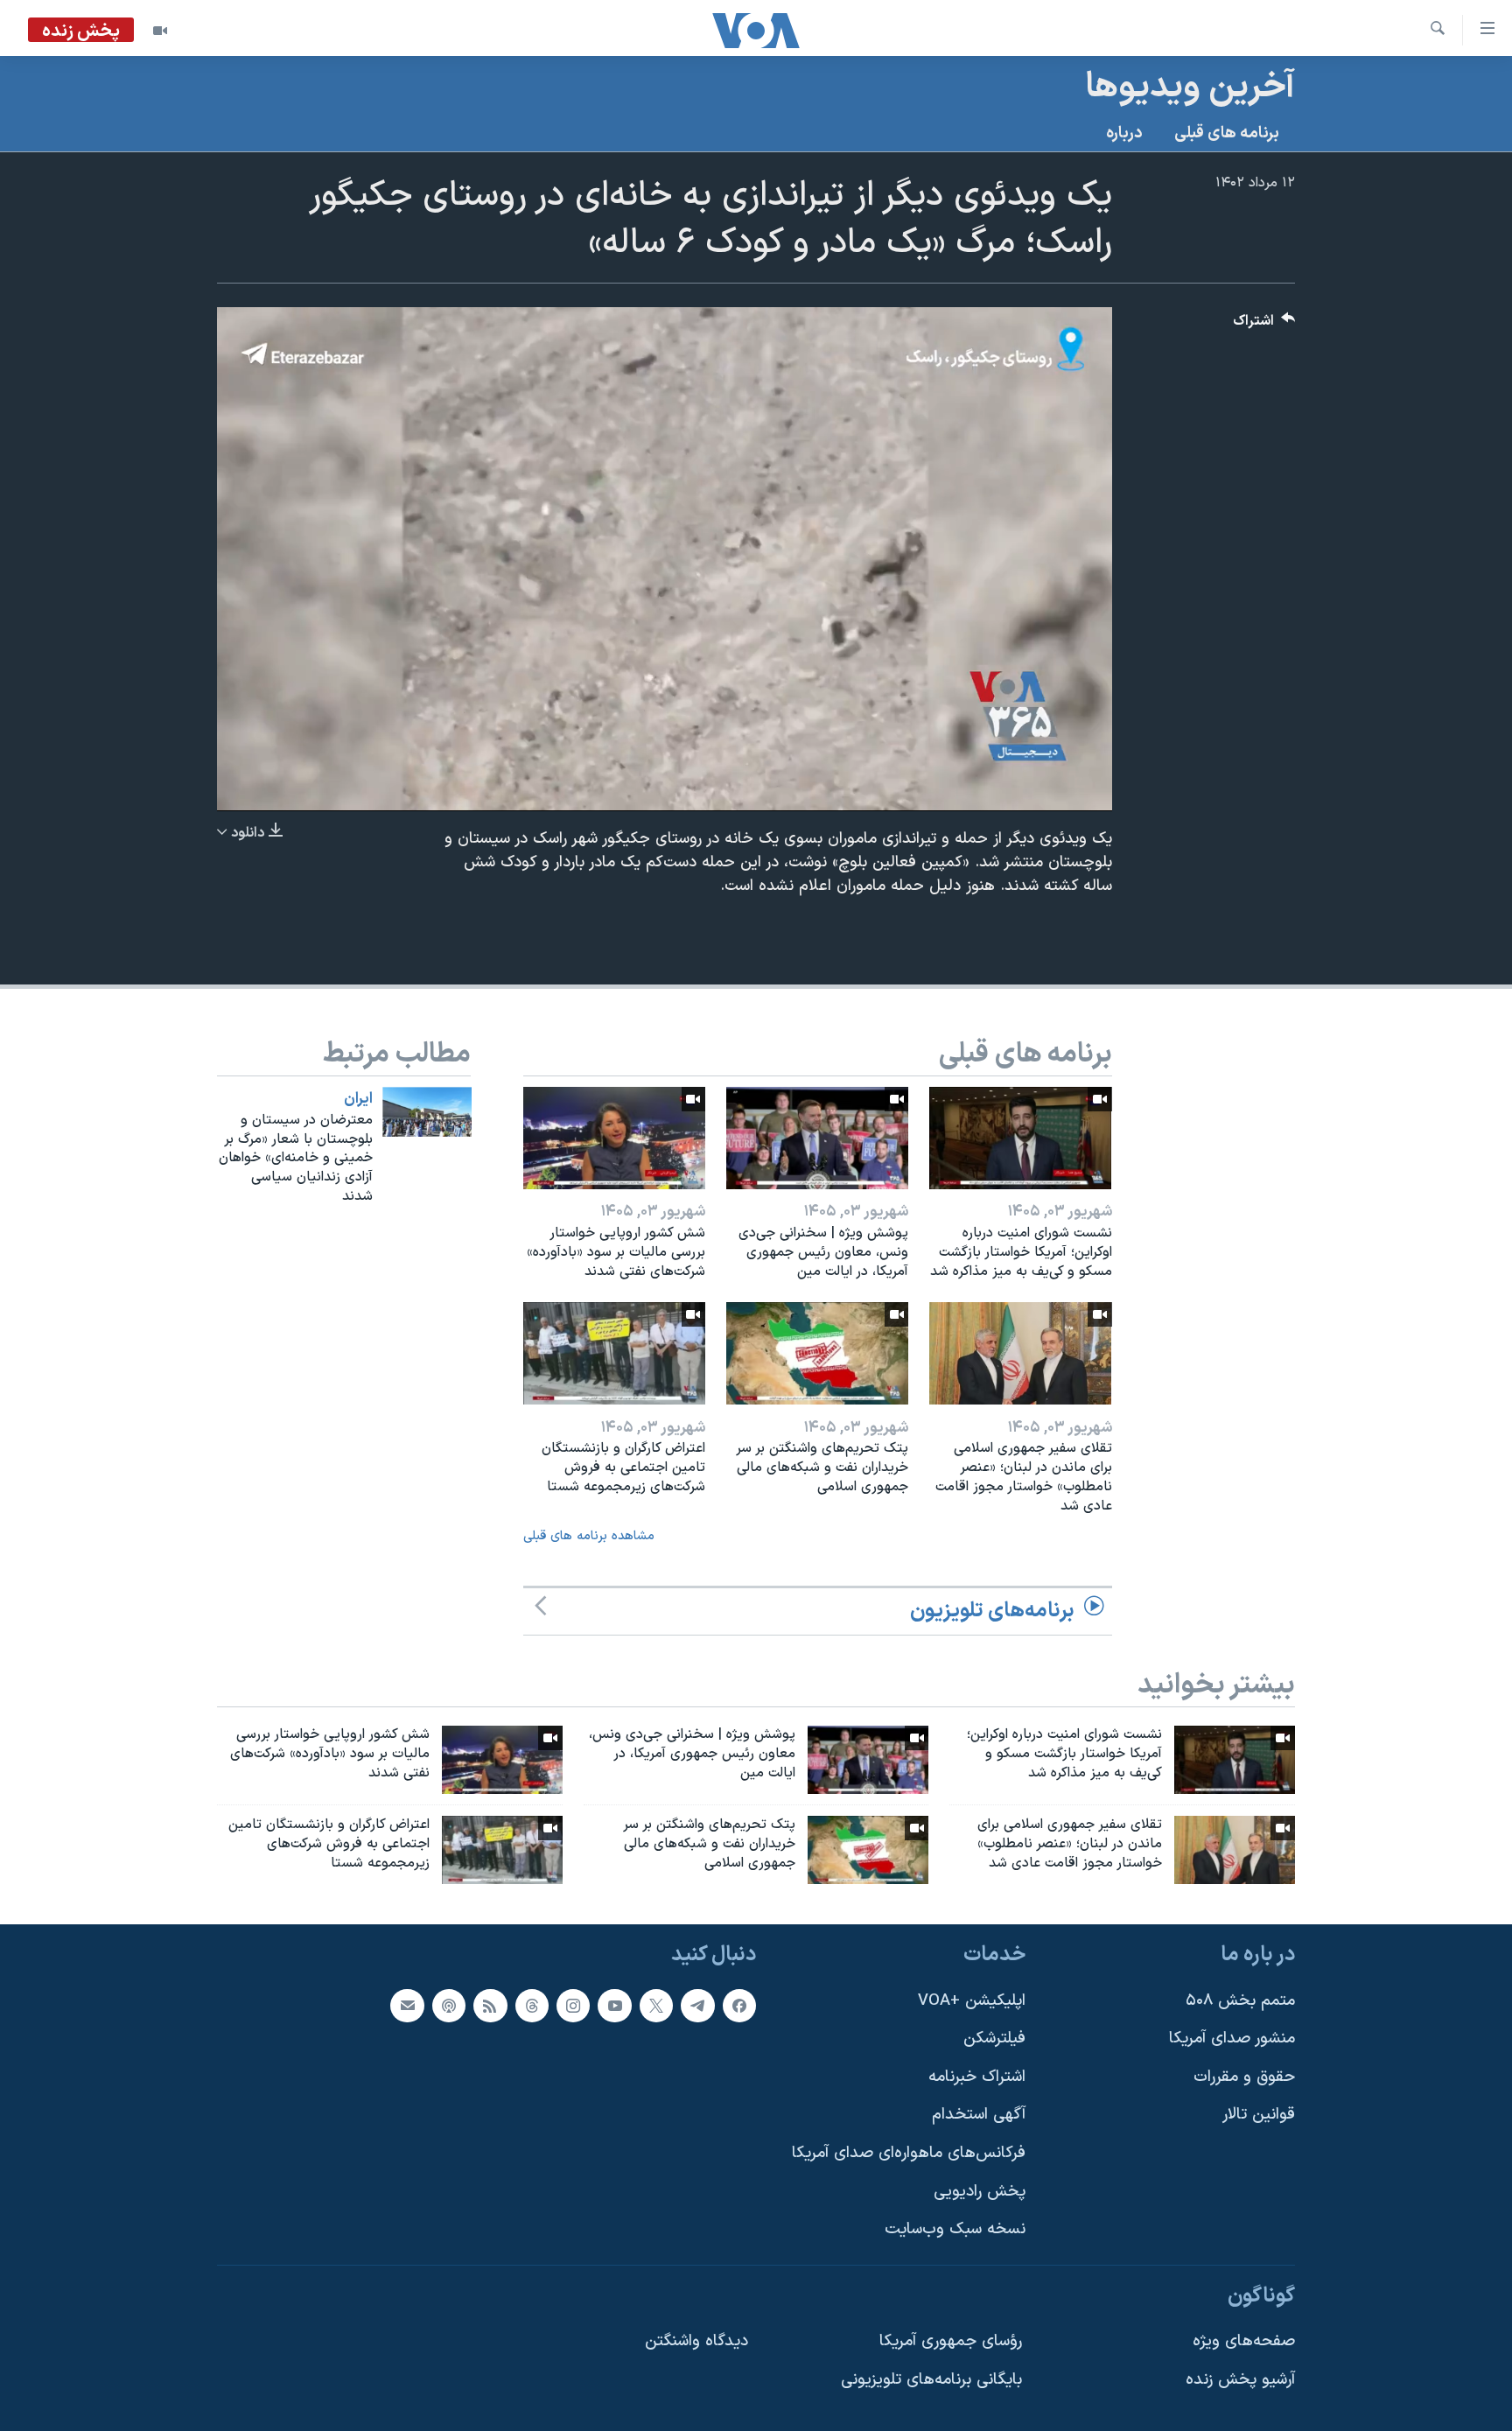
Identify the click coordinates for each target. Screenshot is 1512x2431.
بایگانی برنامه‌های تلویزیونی (931, 2380)
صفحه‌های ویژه (1244, 2341)
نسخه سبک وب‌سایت (955, 2229)
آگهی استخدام (979, 2115)
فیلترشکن (994, 2039)
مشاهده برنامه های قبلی (589, 1536)
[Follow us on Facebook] (739, 2005)
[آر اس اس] (490, 2005)
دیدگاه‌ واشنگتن (696, 2341)
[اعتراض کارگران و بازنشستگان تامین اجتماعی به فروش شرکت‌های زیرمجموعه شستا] (614, 1353)
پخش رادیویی (980, 2191)
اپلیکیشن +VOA (972, 2000)
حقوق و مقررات (1244, 2077)
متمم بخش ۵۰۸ (1240, 2000)
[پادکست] (449, 2005)
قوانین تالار (1259, 2115)
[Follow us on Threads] (532, 2005)
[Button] (1264, 325)
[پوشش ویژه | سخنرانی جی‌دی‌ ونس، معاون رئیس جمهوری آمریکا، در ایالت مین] (817, 1138)
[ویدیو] (160, 31)
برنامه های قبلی (1227, 133)
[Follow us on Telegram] (697, 2005)
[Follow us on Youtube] (614, 2005)
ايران (358, 1099)
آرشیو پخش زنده (1240, 2380)
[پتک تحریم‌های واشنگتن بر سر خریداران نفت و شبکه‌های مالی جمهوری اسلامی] (817, 1353)
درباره (1124, 133)
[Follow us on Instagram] (573, 2005)
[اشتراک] (407, 2005)
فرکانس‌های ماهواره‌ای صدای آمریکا (909, 2153)
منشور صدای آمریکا (1232, 2039)
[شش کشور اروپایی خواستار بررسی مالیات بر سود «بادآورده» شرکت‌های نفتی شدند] (614, 1138)
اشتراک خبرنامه (977, 2077)
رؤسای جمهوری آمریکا (951, 2341)
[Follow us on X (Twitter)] (656, 2005)
